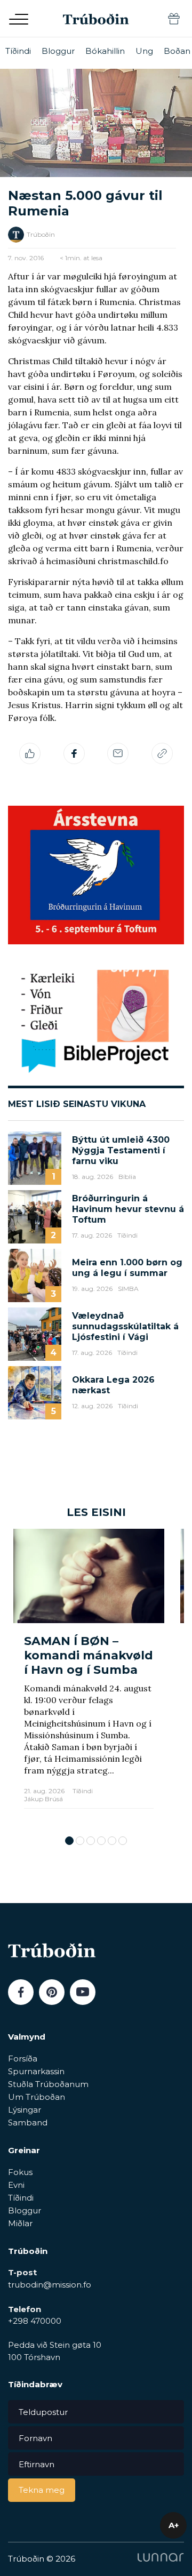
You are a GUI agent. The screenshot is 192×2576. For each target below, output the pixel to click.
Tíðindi (18, 51)
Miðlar (20, 2223)
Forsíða (23, 2059)
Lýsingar (25, 2110)
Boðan (177, 51)
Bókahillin (105, 51)
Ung (144, 51)
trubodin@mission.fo (50, 2285)
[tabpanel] (89, 1677)
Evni (16, 2185)
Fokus (20, 2172)
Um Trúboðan (37, 2097)
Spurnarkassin (36, 2071)
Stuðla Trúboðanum (48, 2084)
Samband (28, 2122)
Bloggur (58, 51)
